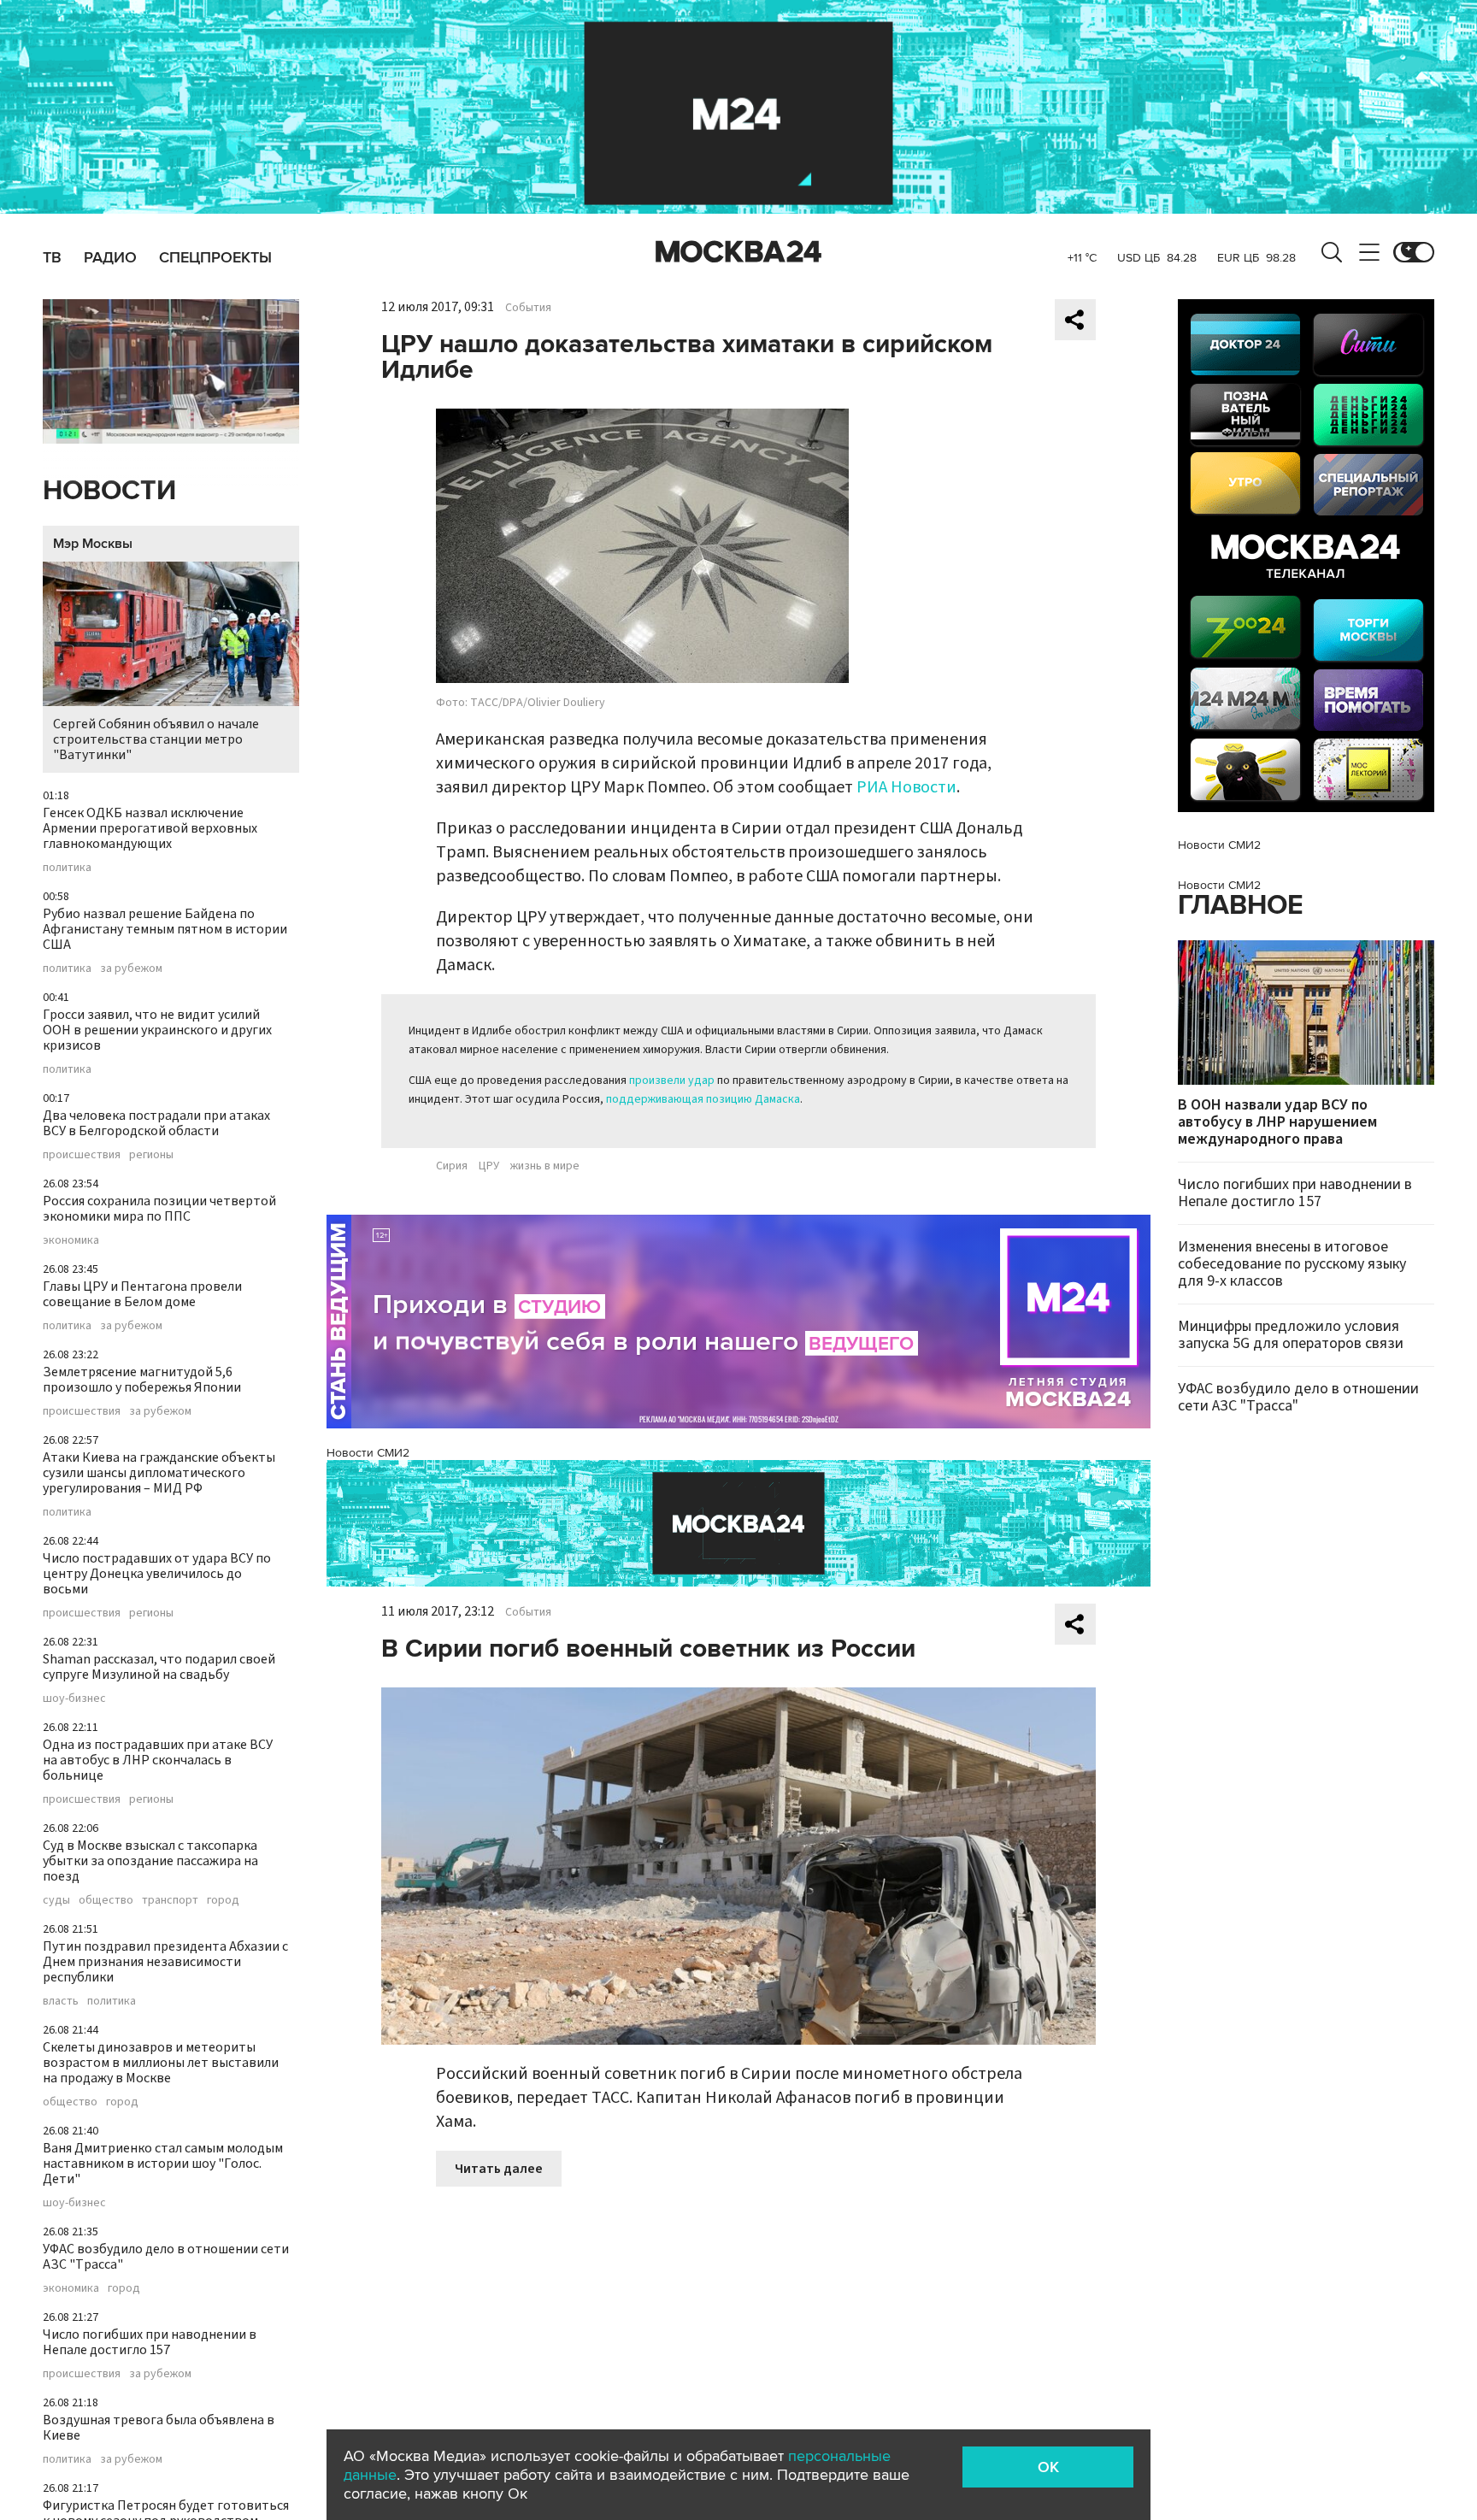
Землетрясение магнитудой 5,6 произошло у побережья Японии (142, 1380)
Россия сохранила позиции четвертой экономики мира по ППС (159, 1209)
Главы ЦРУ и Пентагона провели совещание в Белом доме (142, 1294)
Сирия (452, 1166)
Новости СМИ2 (368, 1453)
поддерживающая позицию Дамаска (703, 1099)
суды (56, 1900)
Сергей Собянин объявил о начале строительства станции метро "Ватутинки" (156, 739)
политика (67, 868)
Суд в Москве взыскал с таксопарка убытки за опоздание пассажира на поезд (150, 1861)
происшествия (82, 1155)
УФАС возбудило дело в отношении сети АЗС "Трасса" (166, 2257)
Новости (109, 491)
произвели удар (672, 1080)
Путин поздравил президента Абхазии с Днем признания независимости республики (165, 1962)
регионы (151, 1155)
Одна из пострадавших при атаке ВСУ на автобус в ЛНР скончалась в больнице (158, 1760)
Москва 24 (738, 252)
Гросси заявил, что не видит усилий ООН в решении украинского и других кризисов (157, 1030)
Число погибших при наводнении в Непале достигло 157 (150, 2342)
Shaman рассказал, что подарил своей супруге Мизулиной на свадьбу (159, 1667)
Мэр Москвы (93, 544)
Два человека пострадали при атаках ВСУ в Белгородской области (156, 1123)
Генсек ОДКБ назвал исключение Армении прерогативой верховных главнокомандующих (150, 828)
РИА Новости (906, 787)
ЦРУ (489, 1166)
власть (61, 2001)
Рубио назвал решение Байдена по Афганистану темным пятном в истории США (165, 929)
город (223, 1900)
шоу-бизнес (74, 1699)
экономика (71, 1240)
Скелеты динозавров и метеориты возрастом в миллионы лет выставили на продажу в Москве (161, 2063)
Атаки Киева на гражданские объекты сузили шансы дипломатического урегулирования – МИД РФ (159, 1473)
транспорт (170, 1900)
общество (106, 1900)
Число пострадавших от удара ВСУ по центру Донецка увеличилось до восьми (157, 1574)
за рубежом (131, 969)
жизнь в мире (545, 1166)
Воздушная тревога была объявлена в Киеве (159, 2428)
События (528, 308)
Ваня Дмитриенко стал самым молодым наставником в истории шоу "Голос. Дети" (163, 2164)
